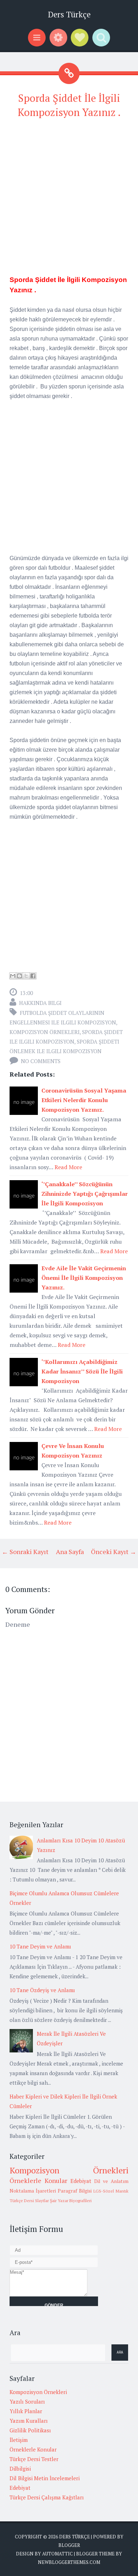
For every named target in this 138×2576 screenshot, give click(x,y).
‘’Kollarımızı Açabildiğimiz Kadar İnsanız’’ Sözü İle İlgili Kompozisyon (82, 1371)
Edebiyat (81, 2181)
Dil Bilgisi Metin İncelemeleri (45, 2478)
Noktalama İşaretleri (33, 2191)
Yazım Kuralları (29, 2421)
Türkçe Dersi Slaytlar (29, 2201)
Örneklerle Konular (38, 2180)
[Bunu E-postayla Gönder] (13, 976)
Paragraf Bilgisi (75, 2191)
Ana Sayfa (70, 1552)
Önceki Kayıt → (114, 1552)
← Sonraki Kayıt (25, 1552)
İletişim (19, 2440)
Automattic (57, 2554)
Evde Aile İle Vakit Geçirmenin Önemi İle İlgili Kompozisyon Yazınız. (84, 1278)
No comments (41, 1061)
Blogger (69, 2545)
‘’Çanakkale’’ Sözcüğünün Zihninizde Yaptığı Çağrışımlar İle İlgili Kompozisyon (85, 1194)
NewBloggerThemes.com (69, 2562)
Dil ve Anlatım (111, 2181)
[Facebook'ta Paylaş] (33, 976)
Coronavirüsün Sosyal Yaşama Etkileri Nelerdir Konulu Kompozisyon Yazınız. (84, 1100)
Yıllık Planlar (26, 2411)
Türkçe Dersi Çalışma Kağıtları (47, 2497)
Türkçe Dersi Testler (34, 2459)
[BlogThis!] (19, 976)
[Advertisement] (69, 196)
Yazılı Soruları (27, 2401)
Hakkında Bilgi (40, 1003)
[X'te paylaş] (26, 976)
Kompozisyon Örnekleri (45, 1032)
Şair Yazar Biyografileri (71, 2201)
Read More (68, 1167)
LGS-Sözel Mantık (111, 2191)
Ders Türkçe (69, 14)
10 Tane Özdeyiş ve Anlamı (42, 1990)
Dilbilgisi (20, 2469)
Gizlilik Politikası (30, 2430)
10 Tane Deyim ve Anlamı (40, 1946)
